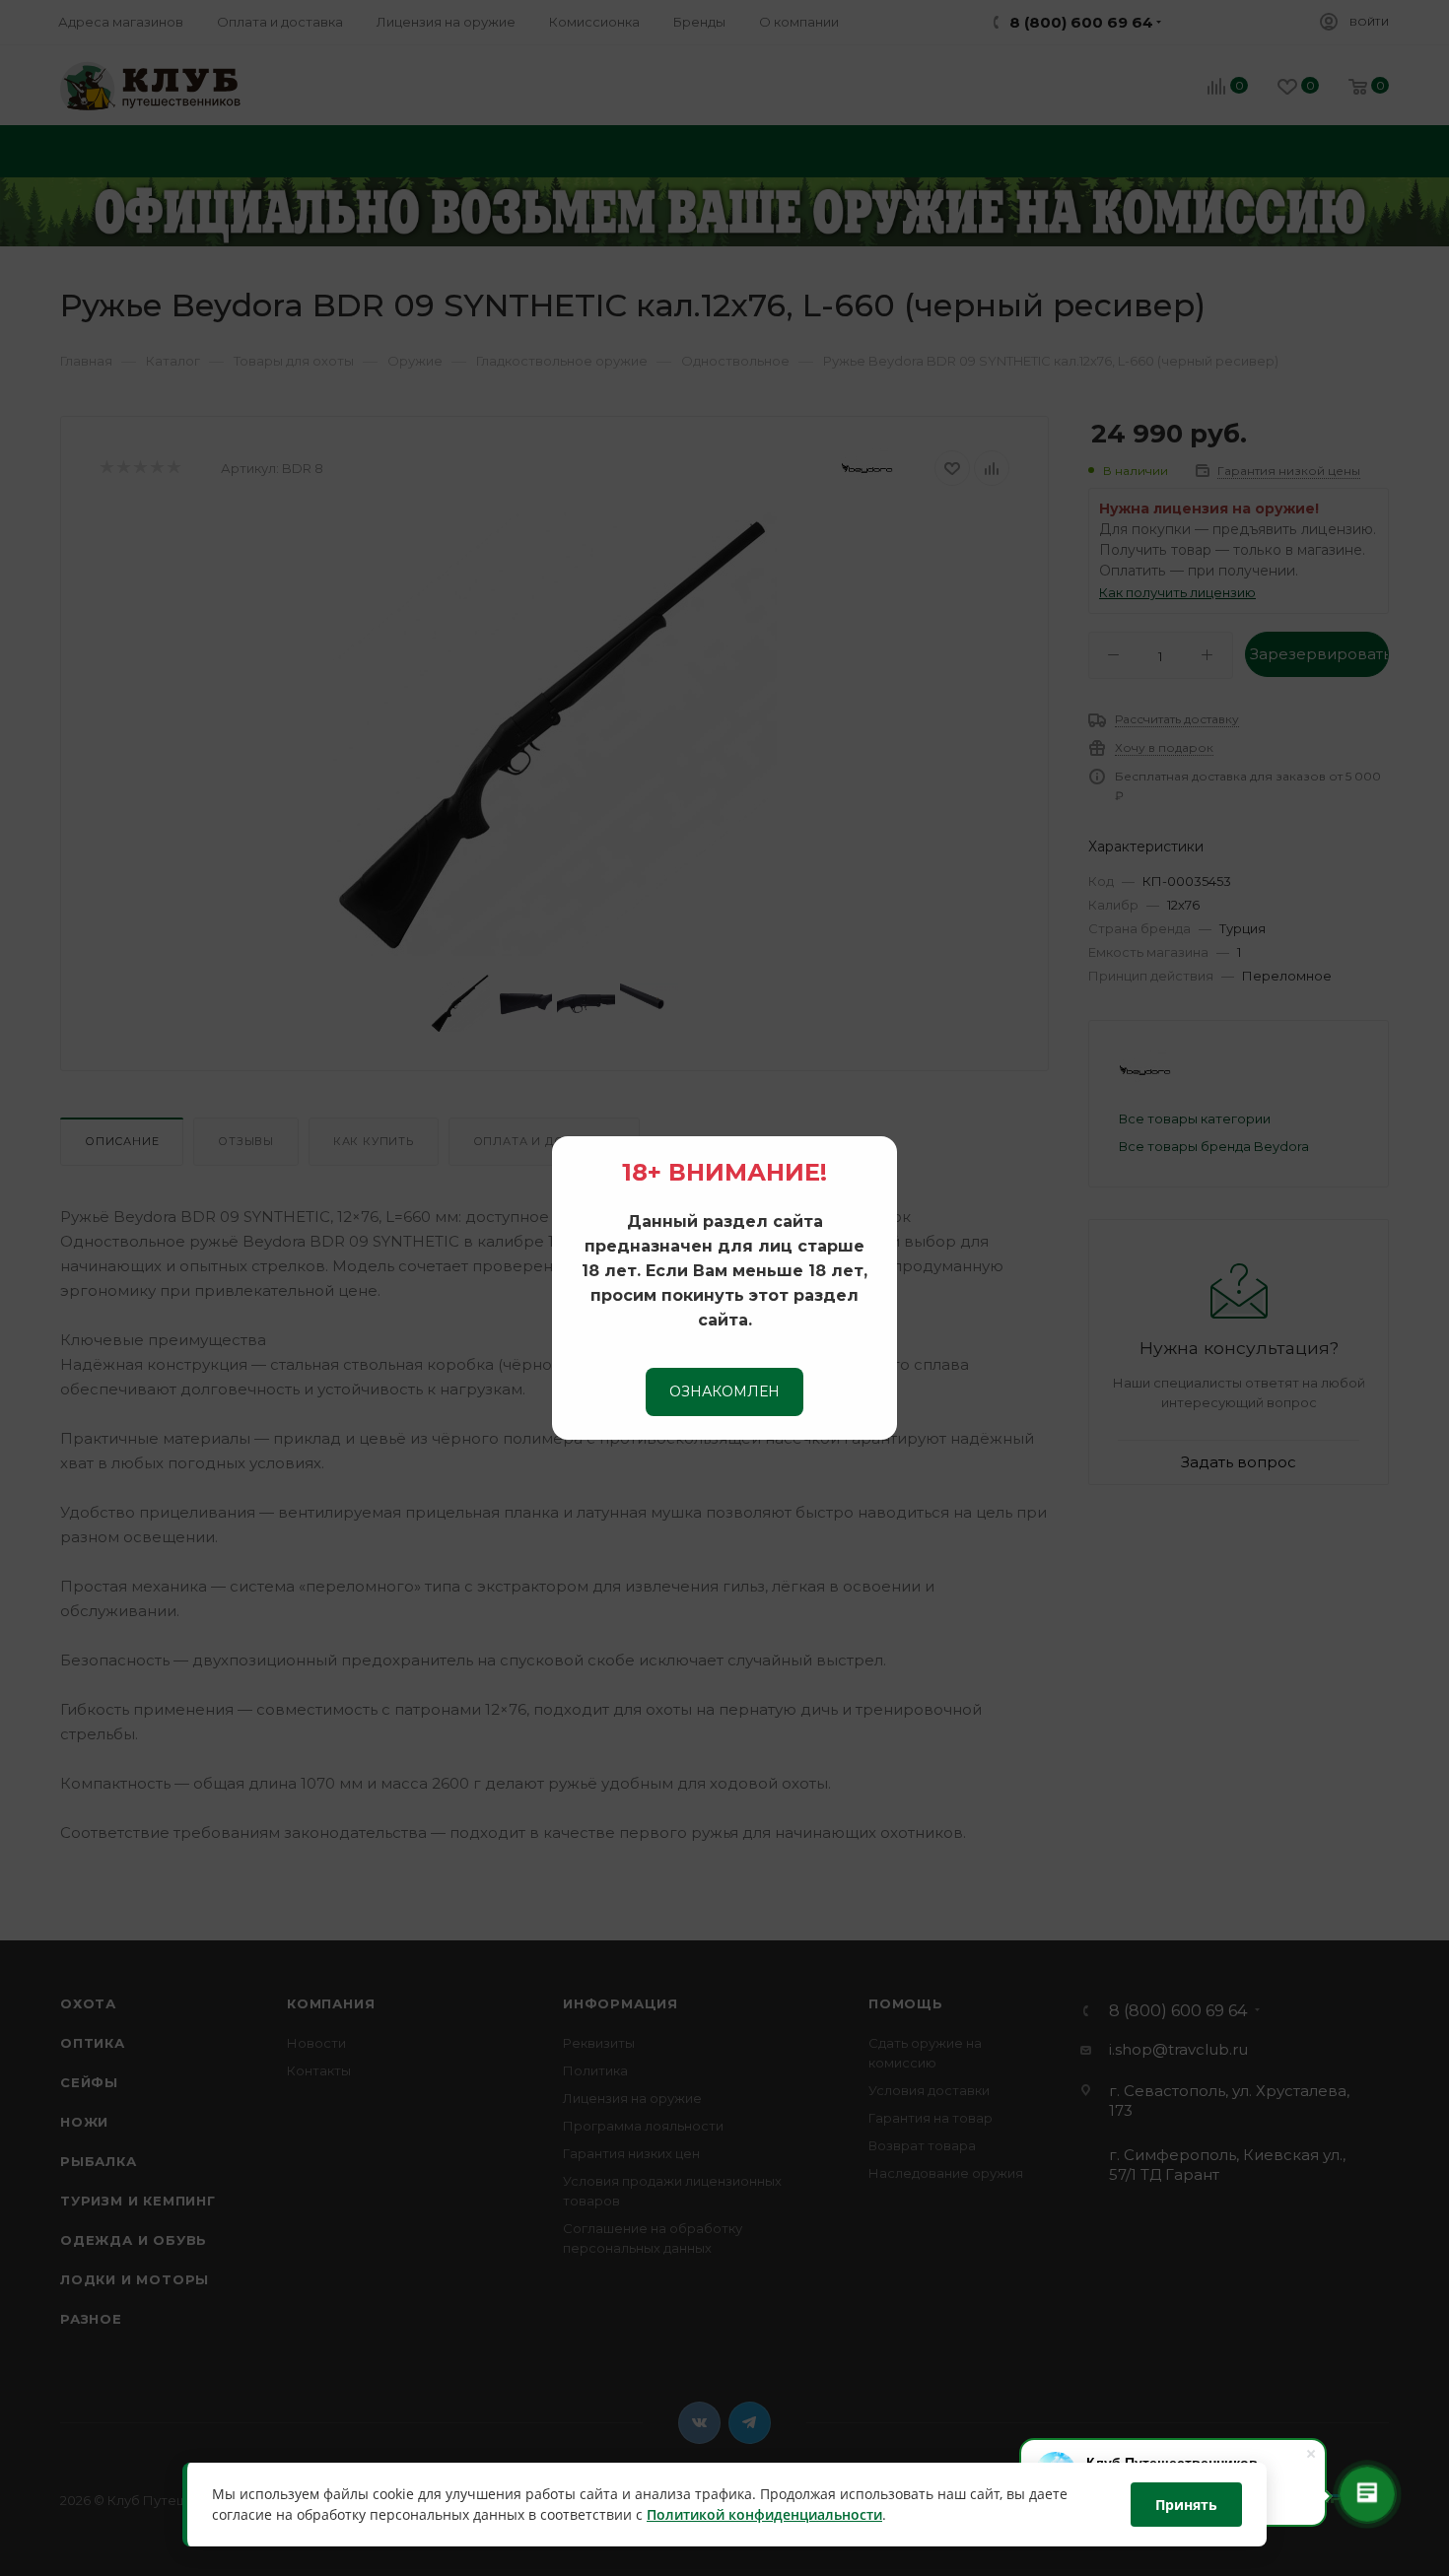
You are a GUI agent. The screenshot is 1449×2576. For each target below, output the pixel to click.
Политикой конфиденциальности (764, 2515)
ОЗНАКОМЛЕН (724, 1391)
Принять (1186, 2505)
